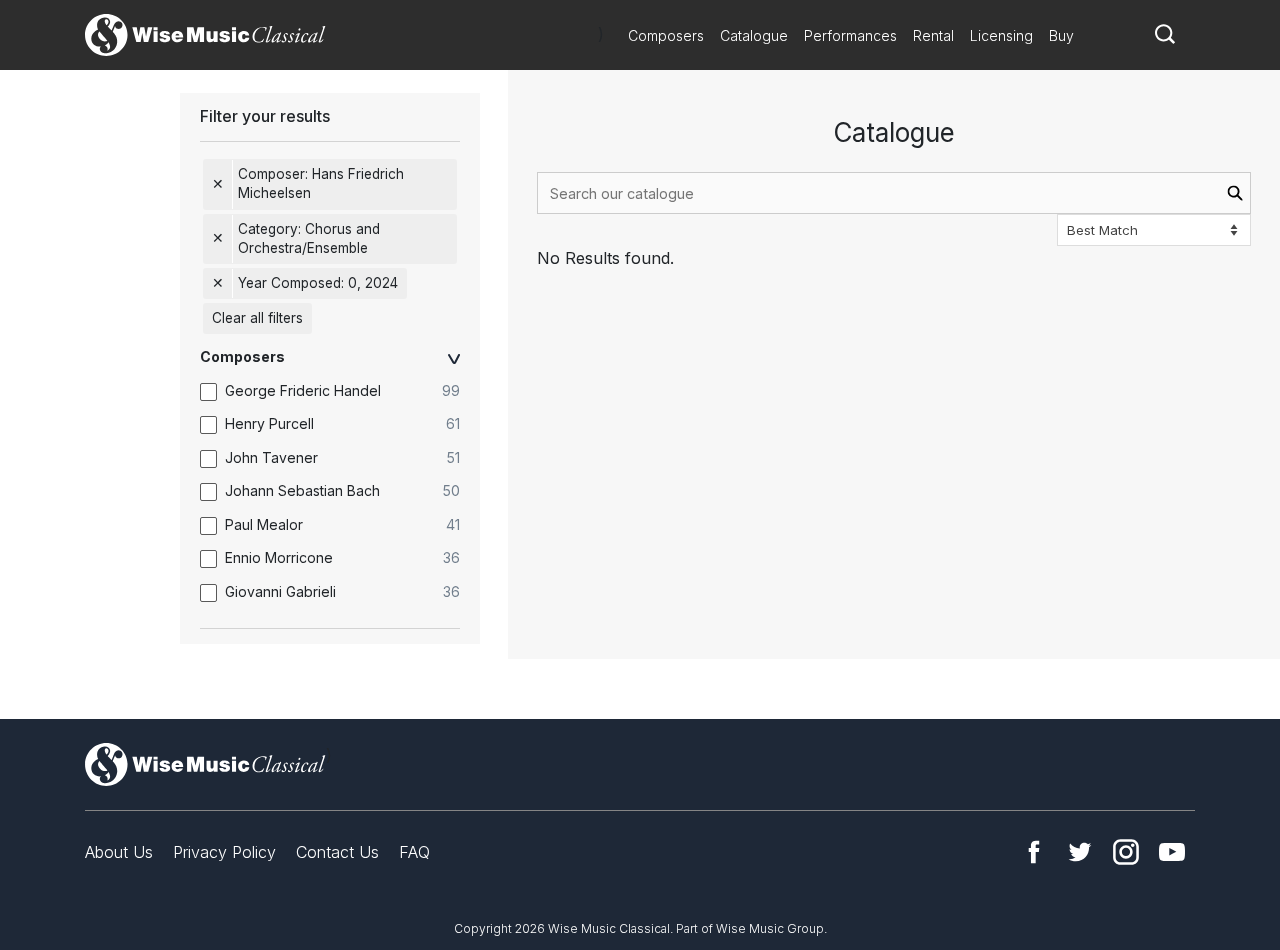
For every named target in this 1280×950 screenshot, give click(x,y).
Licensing (1001, 35)
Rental (933, 35)
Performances (850, 35)
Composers (666, 35)
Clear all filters (257, 318)
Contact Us (337, 852)
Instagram (1126, 852)
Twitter (1080, 852)
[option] (340, 391)
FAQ (414, 852)
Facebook (1034, 852)
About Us (119, 852)
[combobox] (894, 193)
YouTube (1172, 852)
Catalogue (754, 35)
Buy (1061, 35)
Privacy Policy (224, 852)
